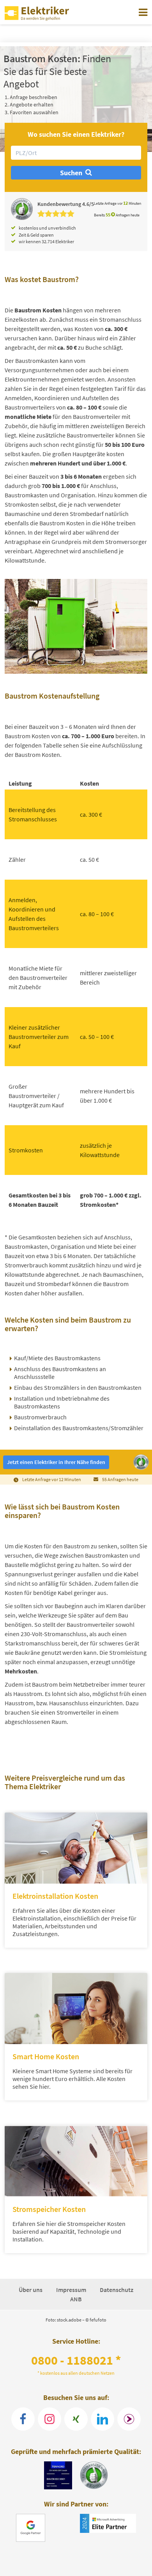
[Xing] (76, 2419)
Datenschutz (117, 2290)
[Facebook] (23, 2419)
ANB (76, 2299)
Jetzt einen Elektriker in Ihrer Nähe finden (56, 1462)
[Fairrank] (129, 2419)
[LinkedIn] (103, 2419)
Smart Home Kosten (46, 2056)
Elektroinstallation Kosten (55, 1896)
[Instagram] (49, 2419)
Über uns (31, 2290)
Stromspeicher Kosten (49, 2209)
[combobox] (76, 153)
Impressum (72, 2290)
